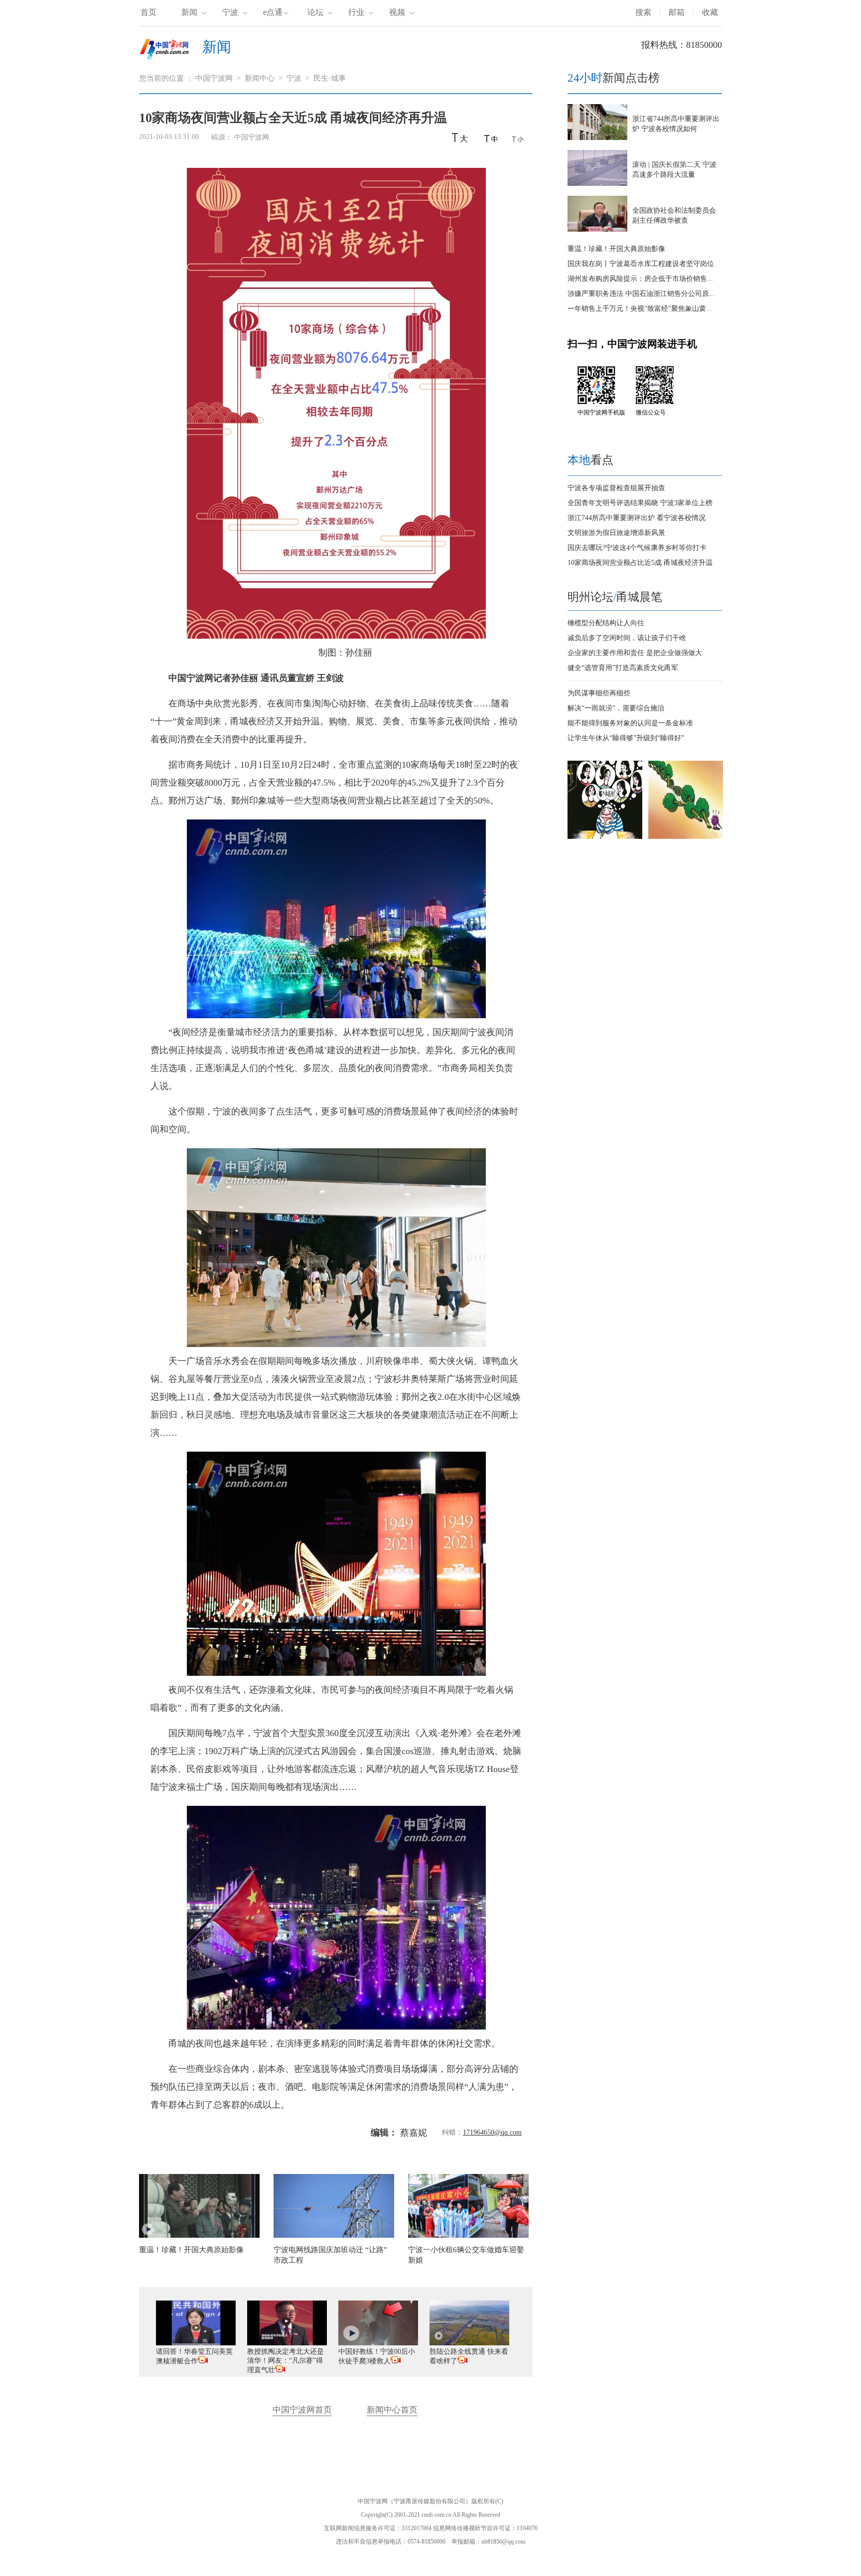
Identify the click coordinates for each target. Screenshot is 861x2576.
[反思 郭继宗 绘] (605, 837)
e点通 (273, 12)
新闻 (189, 12)
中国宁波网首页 (302, 2410)
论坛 (315, 12)
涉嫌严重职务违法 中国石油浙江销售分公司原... (641, 294)
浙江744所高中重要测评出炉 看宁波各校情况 (637, 518)
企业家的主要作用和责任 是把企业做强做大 (635, 653)
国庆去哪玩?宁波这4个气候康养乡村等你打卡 (637, 548)
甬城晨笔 (639, 597)
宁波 (230, 12)
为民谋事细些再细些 (599, 693)
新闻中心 (260, 78)
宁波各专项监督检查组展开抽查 (616, 488)
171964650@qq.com (492, 2132)
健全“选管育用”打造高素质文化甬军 (623, 668)
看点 (590, 460)
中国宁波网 (214, 78)
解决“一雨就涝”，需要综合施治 (616, 708)
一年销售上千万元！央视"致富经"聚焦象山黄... (640, 309)
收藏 (710, 12)
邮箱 (677, 12)
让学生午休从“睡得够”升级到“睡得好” (626, 738)
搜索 (643, 12)
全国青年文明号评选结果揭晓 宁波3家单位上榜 (640, 503)
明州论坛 (590, 597)
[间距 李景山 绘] (686, 837)
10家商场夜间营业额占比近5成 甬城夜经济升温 (640, 563)
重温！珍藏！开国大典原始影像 (616, 249)
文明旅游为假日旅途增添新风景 (616, 533)
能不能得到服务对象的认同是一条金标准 (630, 723)
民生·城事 (330, 78)
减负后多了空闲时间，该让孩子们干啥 (627, 638)
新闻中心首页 (392, 2410)
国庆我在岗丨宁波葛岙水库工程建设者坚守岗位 (641, 264)
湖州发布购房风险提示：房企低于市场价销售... (640, 279)
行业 (356, 12)
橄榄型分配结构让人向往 (606, 623)
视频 (397, 12)
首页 (148, 12)
